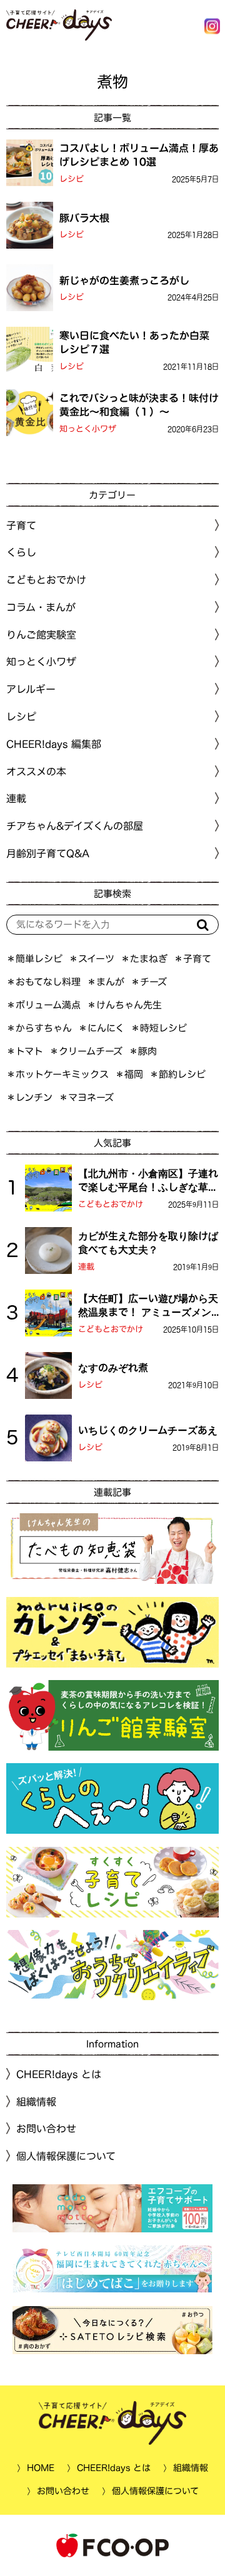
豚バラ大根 (84, 217)
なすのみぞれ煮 (113, 1368)
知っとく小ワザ (88, 429)
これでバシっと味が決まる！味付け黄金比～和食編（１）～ (139, 405)
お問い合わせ (46, 2129)
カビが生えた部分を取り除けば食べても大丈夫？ (148, 1243)
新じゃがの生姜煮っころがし (124, 280)
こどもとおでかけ (111, 1204)
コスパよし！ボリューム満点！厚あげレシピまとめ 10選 (139, 155)
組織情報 (36, 2102)
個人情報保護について (66, 2156)
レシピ (72, 179)
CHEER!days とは (59, 2074)
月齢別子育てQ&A (48, 853)
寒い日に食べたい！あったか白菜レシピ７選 (134, 342)
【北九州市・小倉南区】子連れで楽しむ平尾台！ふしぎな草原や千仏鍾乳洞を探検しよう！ (148, 1181)
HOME (41, 2468)
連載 (16, 798)
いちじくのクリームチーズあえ (148, 1430)
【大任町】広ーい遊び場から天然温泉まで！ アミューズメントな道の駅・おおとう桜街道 (148, 1306)
